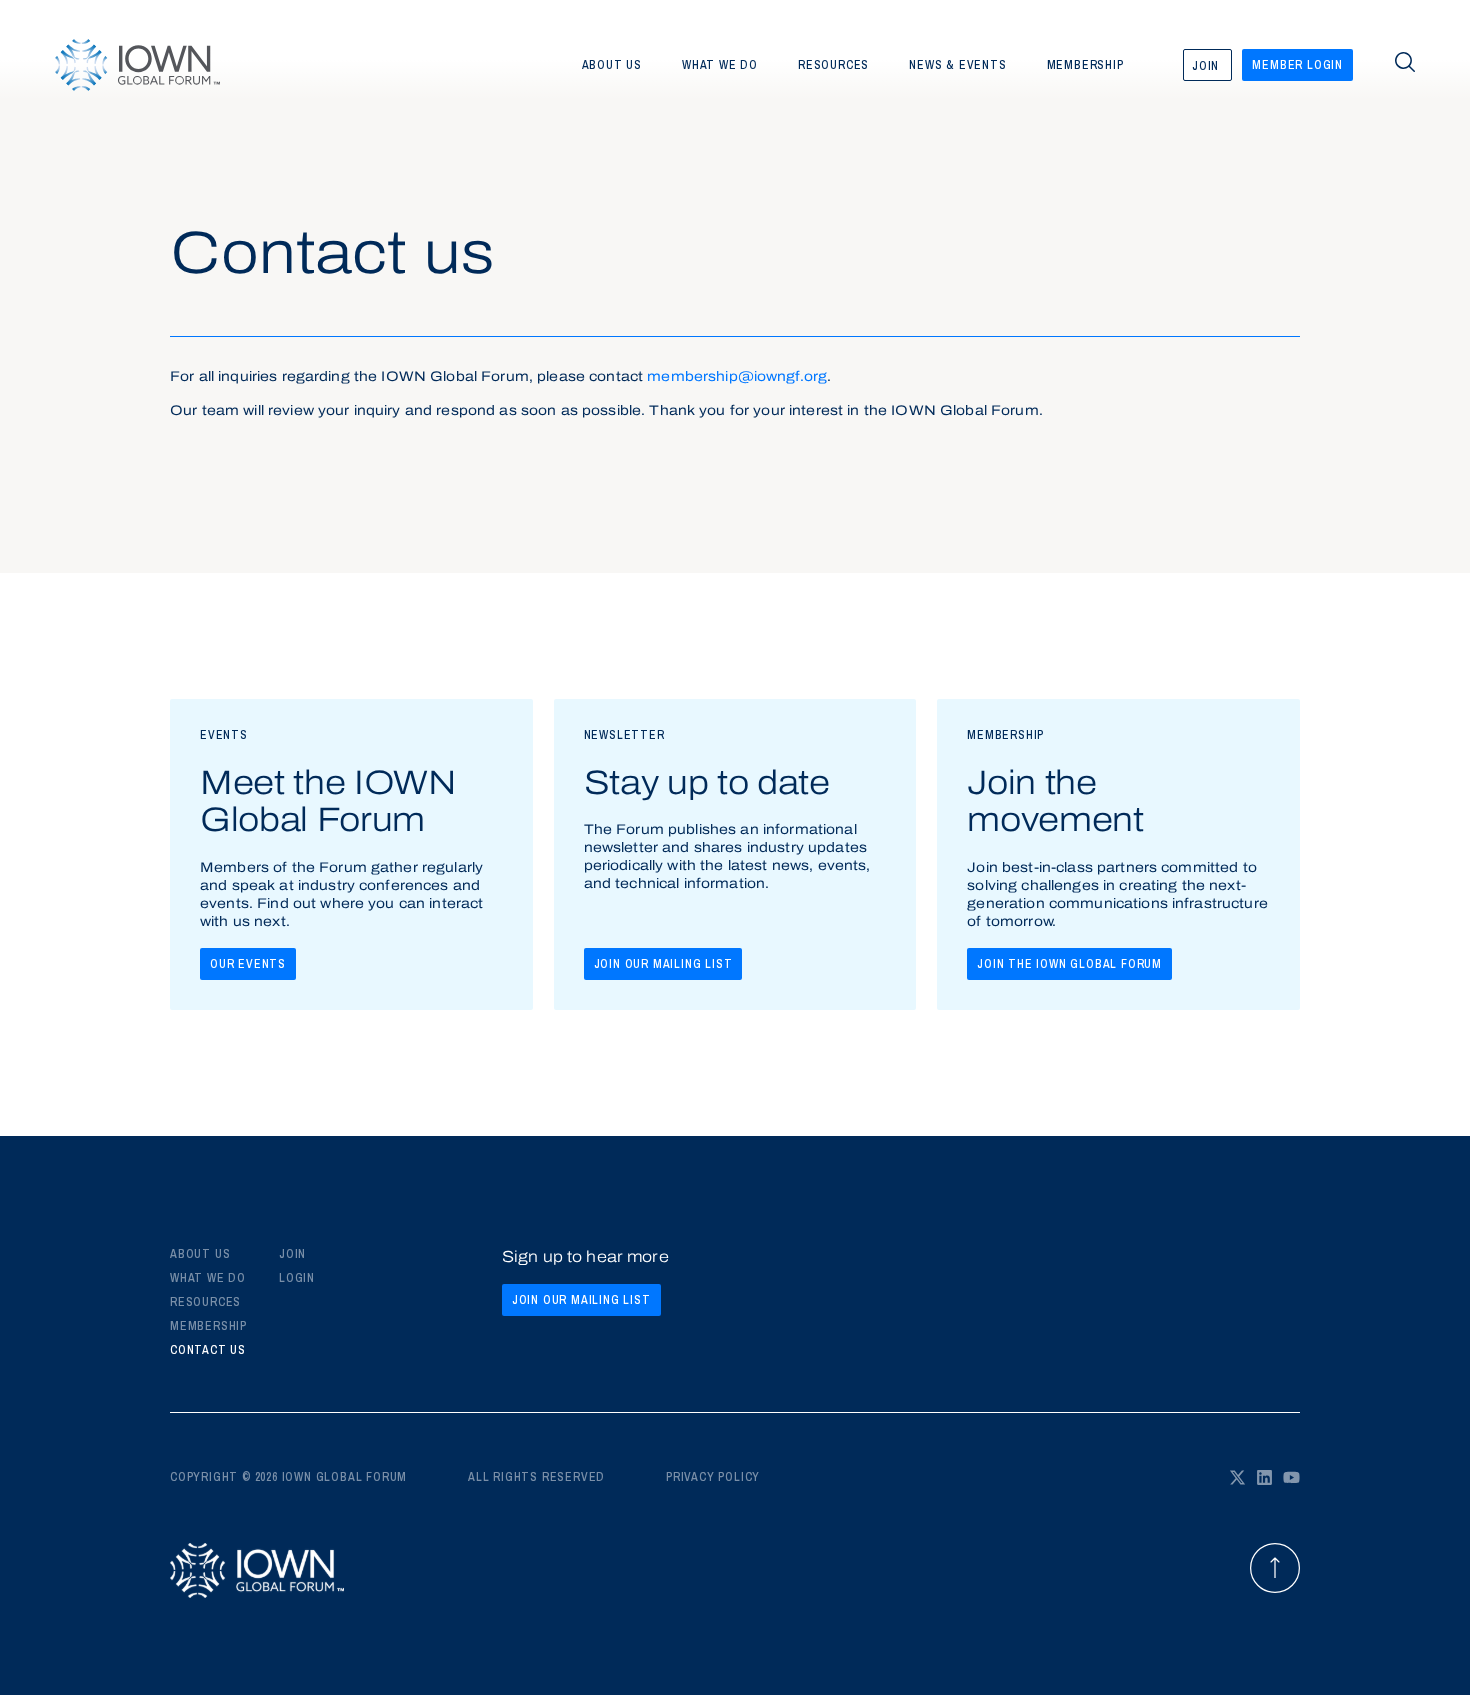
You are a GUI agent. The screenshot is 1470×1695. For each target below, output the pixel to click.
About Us (200, 1254)
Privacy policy (713, 1477)
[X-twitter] (1237, 1477)
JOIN (292, 1254)
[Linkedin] (1264, 1477)
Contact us (208, 1350)
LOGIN (297, 1278)
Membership (1085, 65)
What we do (720, 65)
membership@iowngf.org (737, 377)
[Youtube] (1291, 1477)
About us (612, 65)
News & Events (957, 65)
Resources (833, 65)
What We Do (208, 1278)
